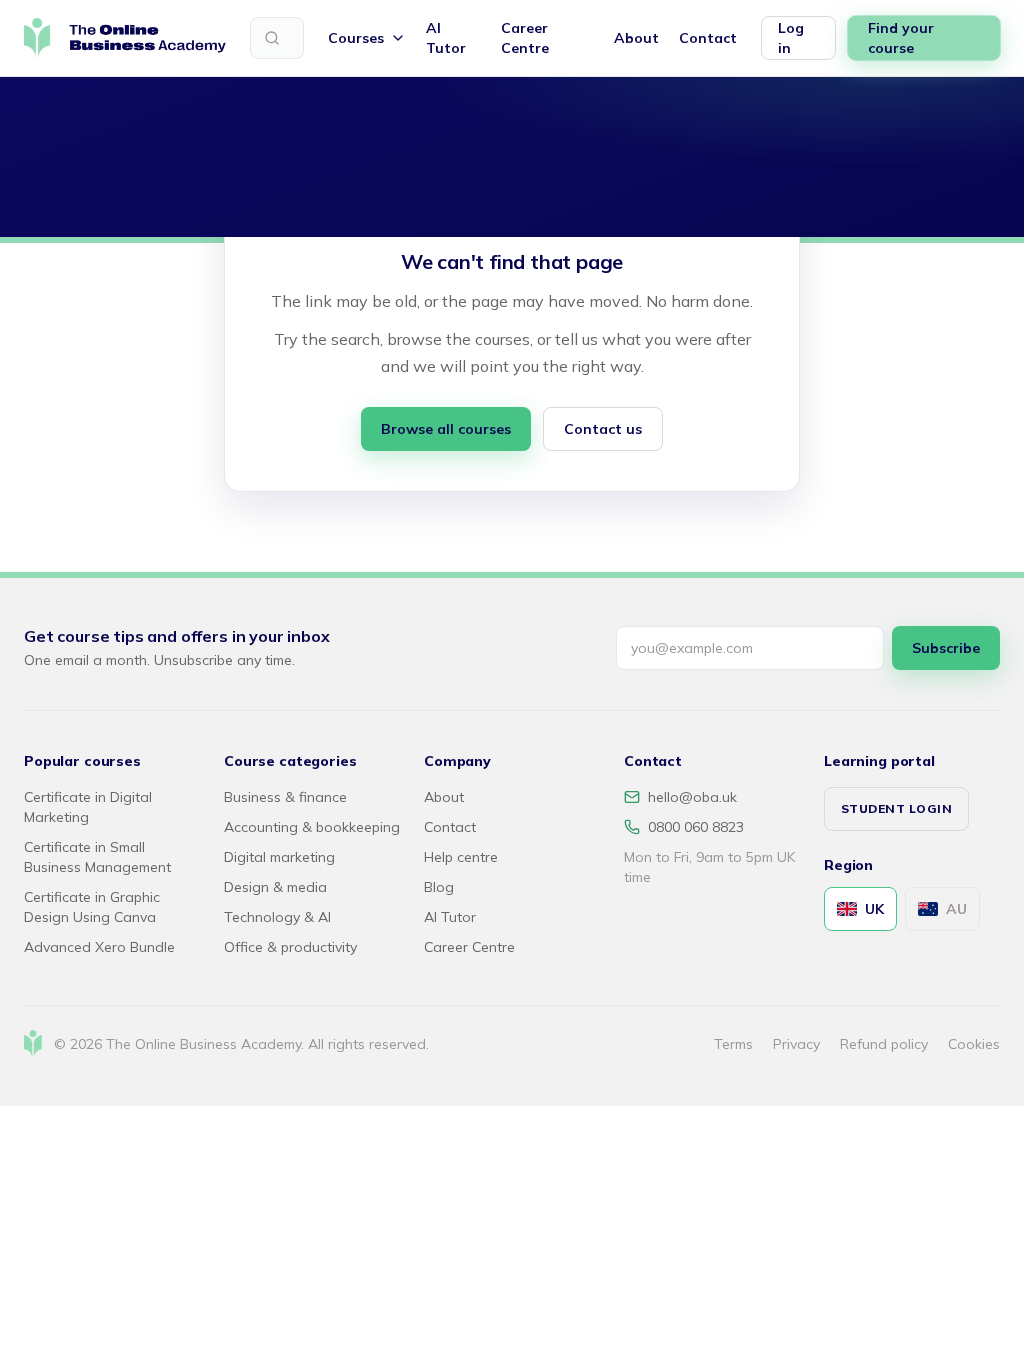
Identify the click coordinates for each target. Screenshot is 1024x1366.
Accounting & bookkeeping (312, 827)
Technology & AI (277, 917)
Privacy (796, 1044)
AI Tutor (446, 38)
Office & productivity (290, 947)
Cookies (974, 1044)
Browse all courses (446, 429)
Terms (733, 1044)
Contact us (603, 429)
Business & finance (285, 797)
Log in (791, 38)
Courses (356, 38)
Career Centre (525, 38)
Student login (896, 808)
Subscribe (946, 648)
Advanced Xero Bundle (99, 947)
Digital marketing (279, 857)
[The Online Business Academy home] (125, 38)
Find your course (901, 38)
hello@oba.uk (692, 797)
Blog (439, 887)
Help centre (461, 857)
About (636, 38)
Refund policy (884, 1044)
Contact (708, 38)
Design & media (275, 887)
